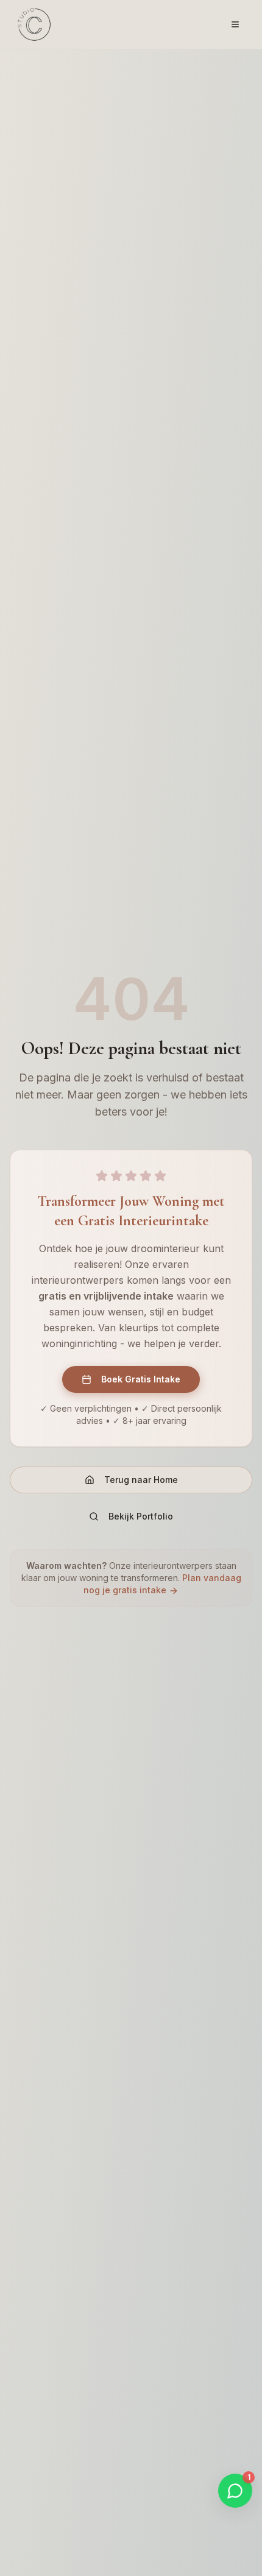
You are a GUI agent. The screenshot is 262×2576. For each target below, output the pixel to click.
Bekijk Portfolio (141, 1516)
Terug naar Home (141, 1480)
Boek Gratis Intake (141, 1379)
